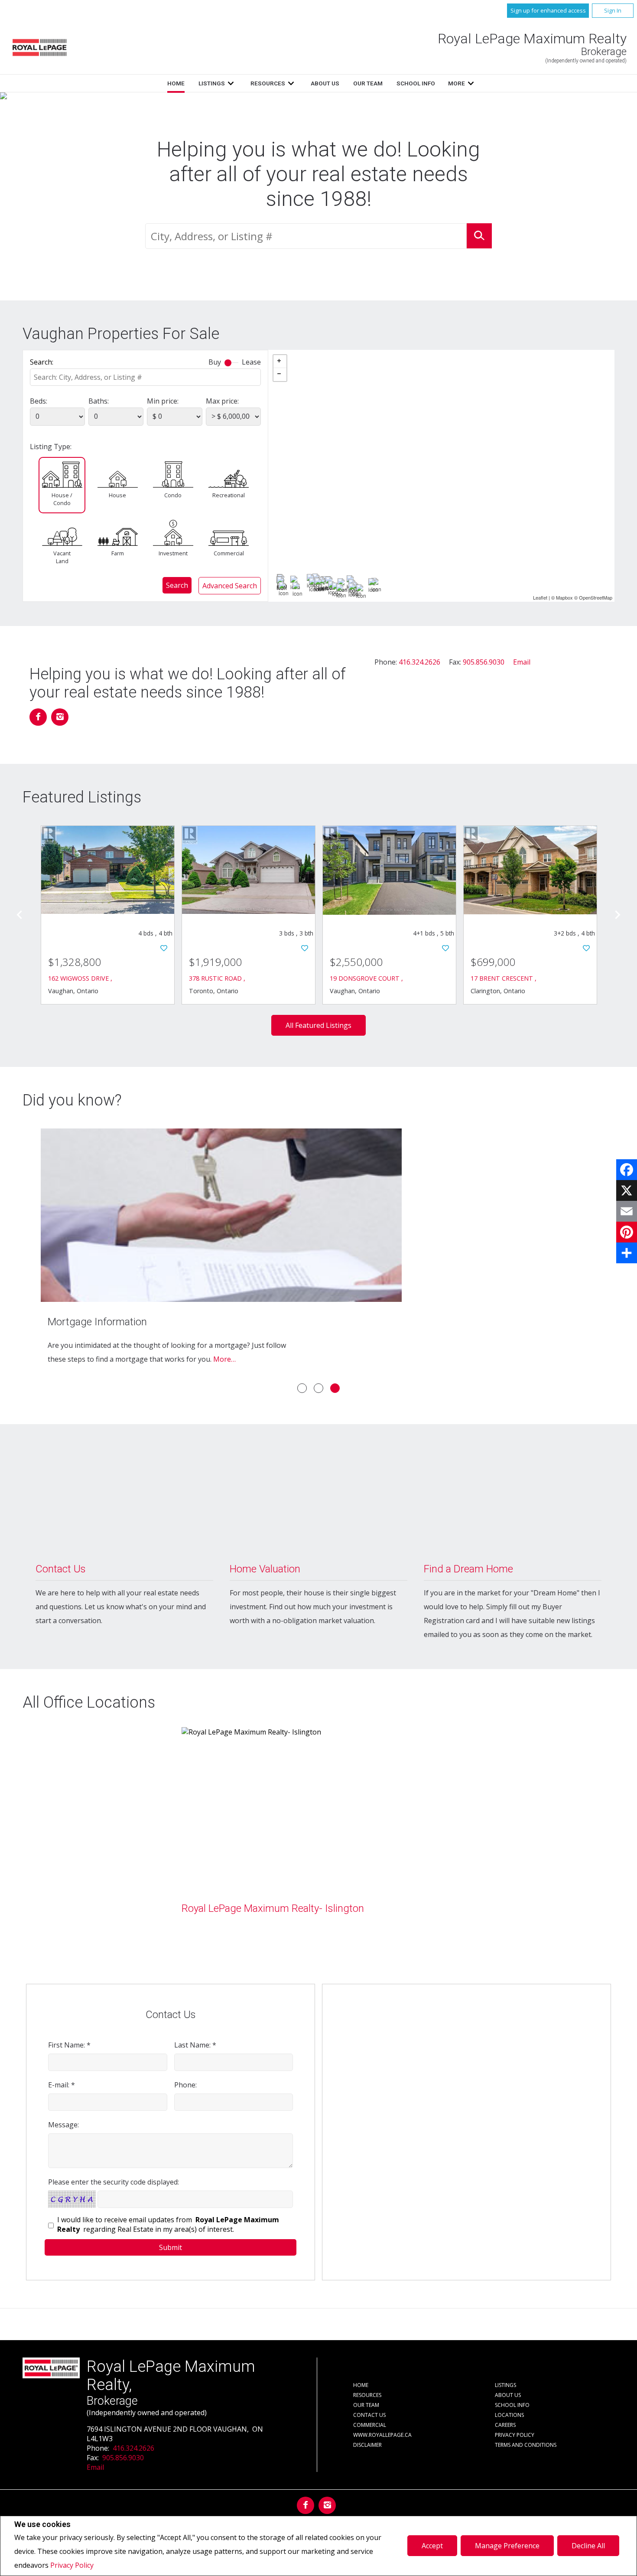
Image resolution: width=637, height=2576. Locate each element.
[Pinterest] (627, 1232)
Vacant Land (62, 557)
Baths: (99, 401)
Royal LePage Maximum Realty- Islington (273, 1908)
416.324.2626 (419, 662)
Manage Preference (507, 2546)
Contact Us (369, 2415)
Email (522, 662)
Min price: (163, 401)
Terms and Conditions (526, 2445)
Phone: (185, 2085)
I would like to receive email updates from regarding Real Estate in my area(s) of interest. (168, 2224)
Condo (173, 495)
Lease (251, 362)
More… (224, 1359)
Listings (212, 83)
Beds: (39, 401)
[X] (627, 1190)
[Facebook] (627, 1170)
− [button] (280, 375)
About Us (325, 83)
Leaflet (540, 597)
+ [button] (280, 362)
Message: (63, 2125)
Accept (432, 2546)
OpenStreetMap (596, 597)
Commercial (229, 553)
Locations (509, 2415)
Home (176, 83)
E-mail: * (62, 2085)
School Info (416, 83)
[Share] (627, 1253)
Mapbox (564, 597)
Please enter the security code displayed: (114, 2182)
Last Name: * (195, 2045)
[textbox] (306, 236)
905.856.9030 (484, 662)
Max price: (222, 401)
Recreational (228, 495)
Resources (268, 83)
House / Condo (62, 499)
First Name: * (69, 2045)
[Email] (627, 1211)
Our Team (368, 83)
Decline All (588, 2546)
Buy (215, 362)
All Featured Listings (318, 1025)
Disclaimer (367, 2445)
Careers (505, 2425)
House (117, 495)
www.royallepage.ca (382, 2435)
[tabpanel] (318, 1251)
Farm (118, 553)
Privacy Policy (72, 2565)
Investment (173, 553)
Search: (42, 362)
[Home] (39, 47)
